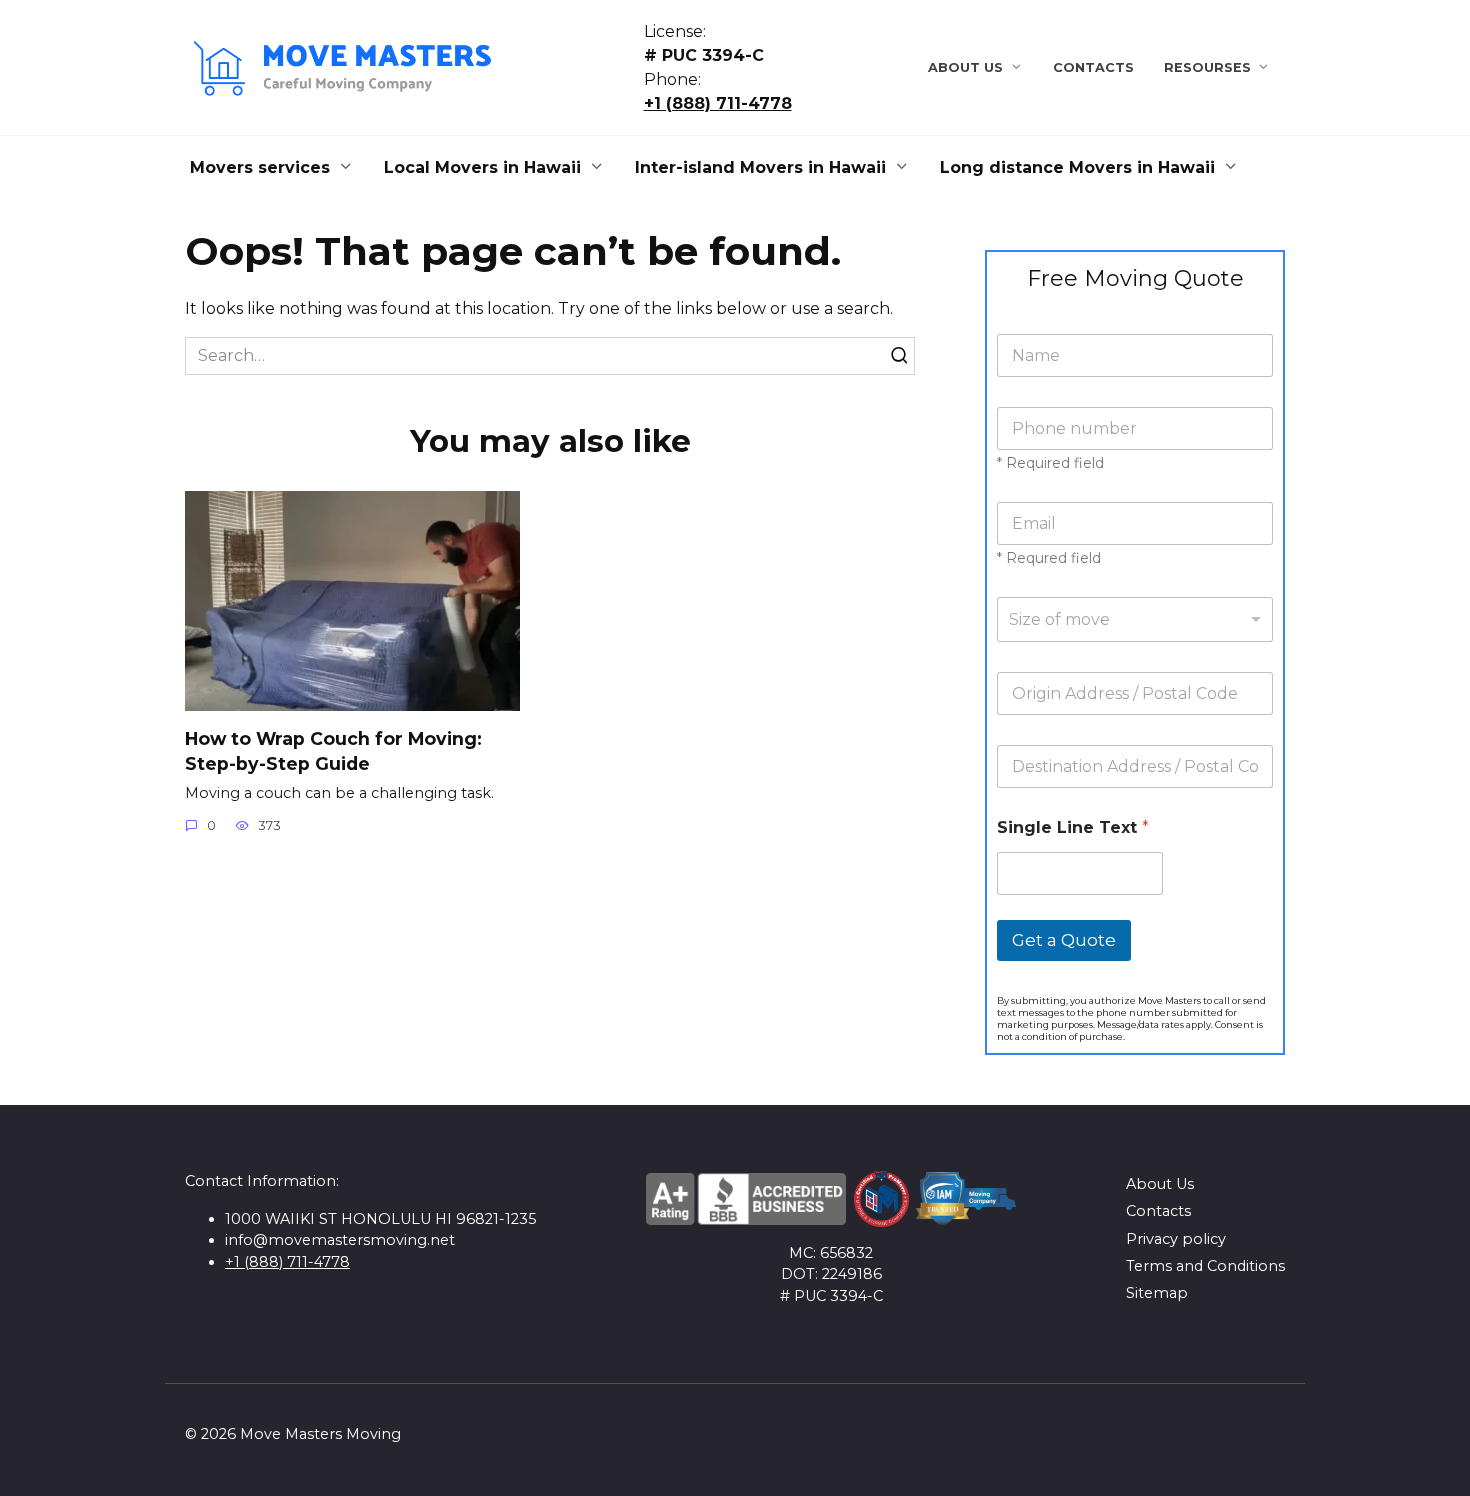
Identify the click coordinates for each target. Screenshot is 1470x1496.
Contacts (1093, 67)
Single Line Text (1073, 827)
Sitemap (1157, 1293)
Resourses (1207, 67)
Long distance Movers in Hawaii (1077, 167)
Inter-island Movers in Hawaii (760, 167)
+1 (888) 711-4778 (718, 103)
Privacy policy (1176, 1239)
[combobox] (1135, 619)
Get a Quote (1064, 940)
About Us (965, 67)
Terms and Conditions (1205, 1266)
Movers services (260, 167)
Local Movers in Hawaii (482, 167)
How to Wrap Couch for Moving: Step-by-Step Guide (333, 751)
